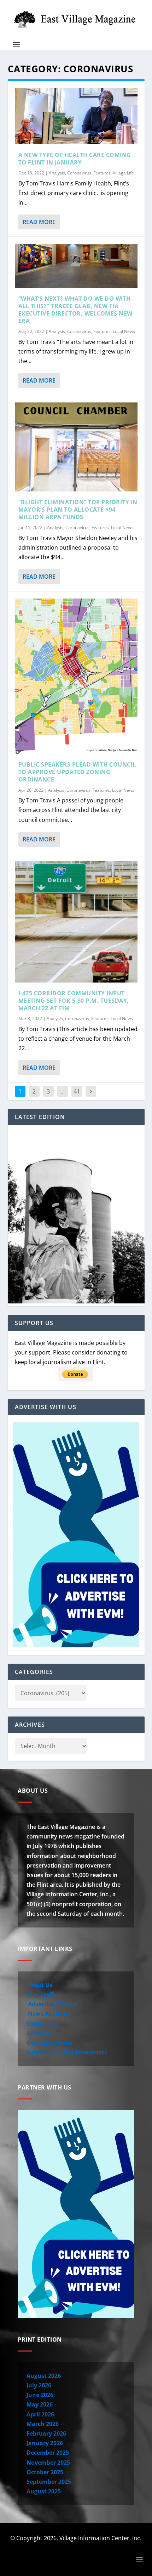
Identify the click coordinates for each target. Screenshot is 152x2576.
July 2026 (39, 2385)
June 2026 (40, 2395)
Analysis (57, 173)
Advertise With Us (52, 2004)
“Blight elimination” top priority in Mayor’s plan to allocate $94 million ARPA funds (78, 510)
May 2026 (40, 2404)
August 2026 (44, 2376)
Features (102, 173)
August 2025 (44, 2491)
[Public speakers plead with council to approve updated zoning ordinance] (76, 676)
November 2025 (48, 2463)
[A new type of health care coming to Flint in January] (76, 116)
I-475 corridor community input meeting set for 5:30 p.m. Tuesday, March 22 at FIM (74, 1001)
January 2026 (45, 2443)
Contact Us (42, 2024)
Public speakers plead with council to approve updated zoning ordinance (77, 772)
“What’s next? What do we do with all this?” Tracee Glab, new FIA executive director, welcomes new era (75, 310)
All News (39, 2033)
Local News (124, 331)
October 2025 (45, 2472)
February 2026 (46, 2433)
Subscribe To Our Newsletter (67, 2052)
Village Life (123, 173)
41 (77, 1091)
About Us (39, 1985)
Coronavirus (79, 173)
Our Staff (40, 1994)
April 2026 (40, 2414)
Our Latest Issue (49, 2043)
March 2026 (43, 2424)
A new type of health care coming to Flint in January (75, 159)
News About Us (49, 2014)
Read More (39, 222)
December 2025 (48, 2453)
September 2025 (49, 2482)
